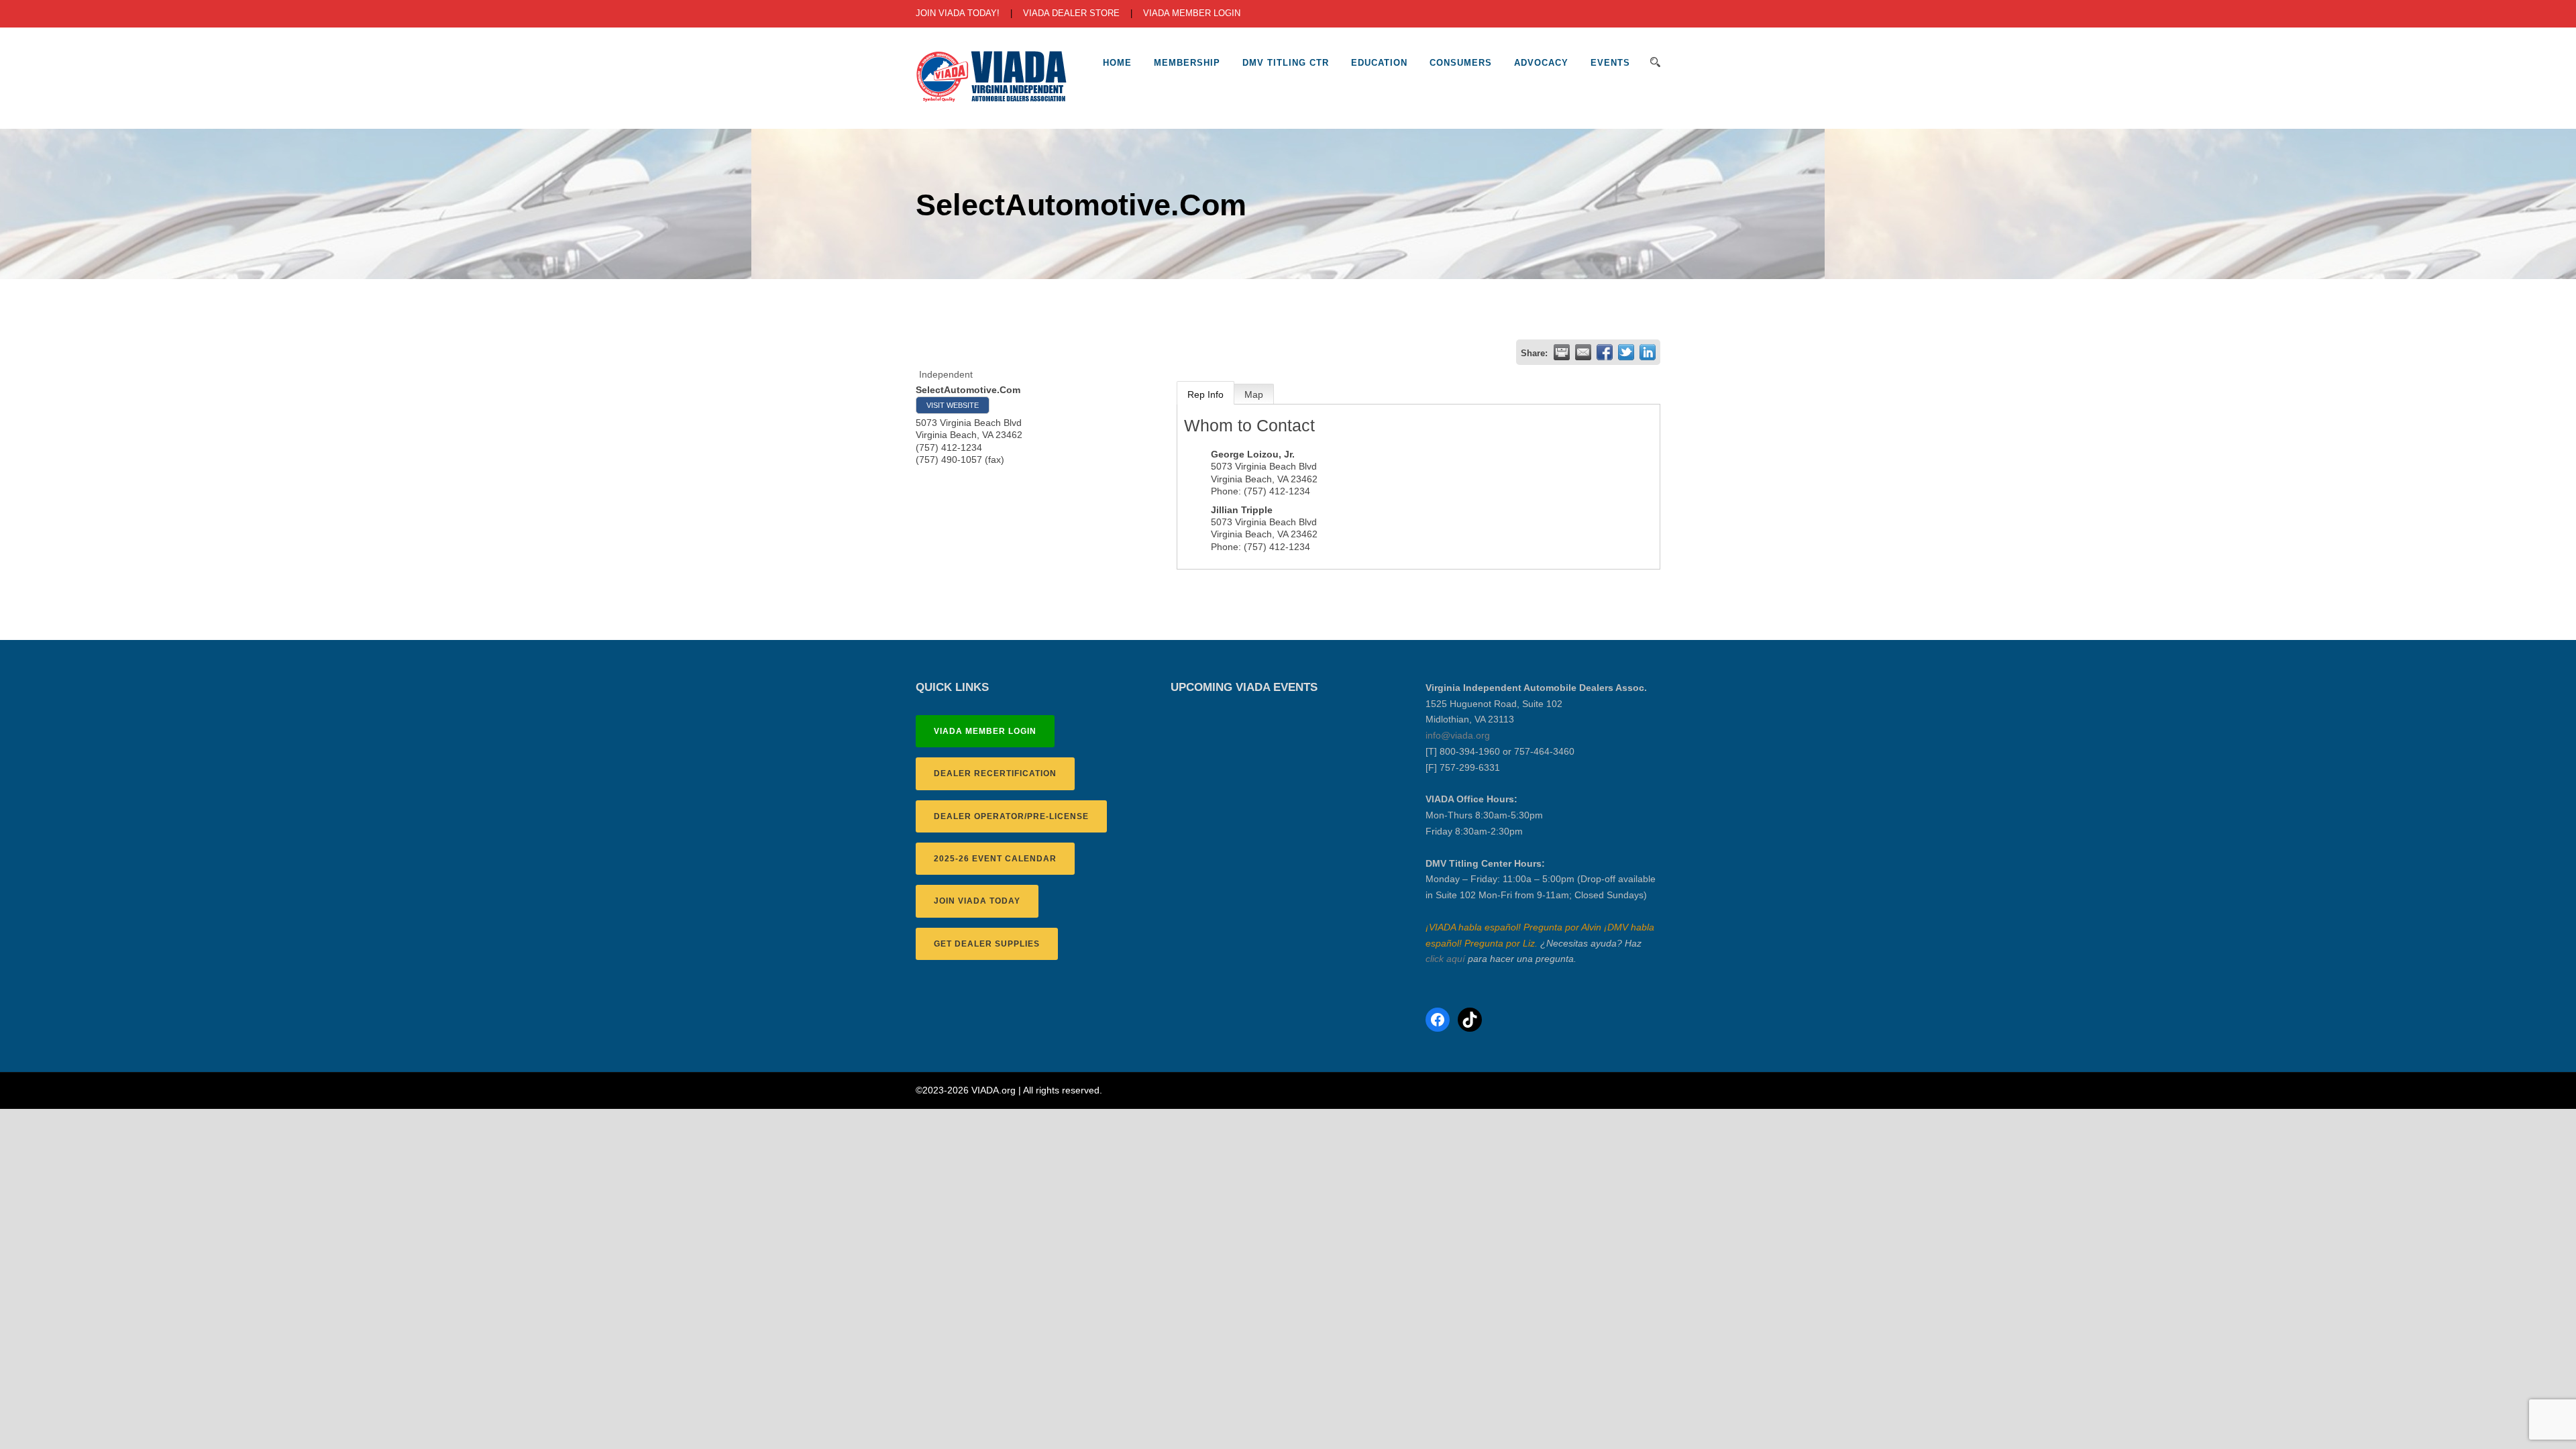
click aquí (1445, 959)
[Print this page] (1562, 352)
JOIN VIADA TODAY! (958, 13)
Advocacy (1541, 63)
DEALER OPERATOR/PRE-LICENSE (1011, 816)
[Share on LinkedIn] (1648, 352)
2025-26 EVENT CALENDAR (995, 859)
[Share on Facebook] (1605, 352)
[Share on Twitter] (1626, 352)
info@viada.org (1458, 735)
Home (1117, 63)
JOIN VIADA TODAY (977, 901)
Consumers (1461, 63)
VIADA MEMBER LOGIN (1192, 13)
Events (1610, 63)
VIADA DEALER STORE (1071, 13)
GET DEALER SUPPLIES (987, 944)
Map (1254, 394)
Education (1379, 63)
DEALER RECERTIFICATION (995, 773)
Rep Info (1205, 394)
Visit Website (953, 405)
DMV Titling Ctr (1286, 63)
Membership (1187, 63)
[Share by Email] (1583, 352)
